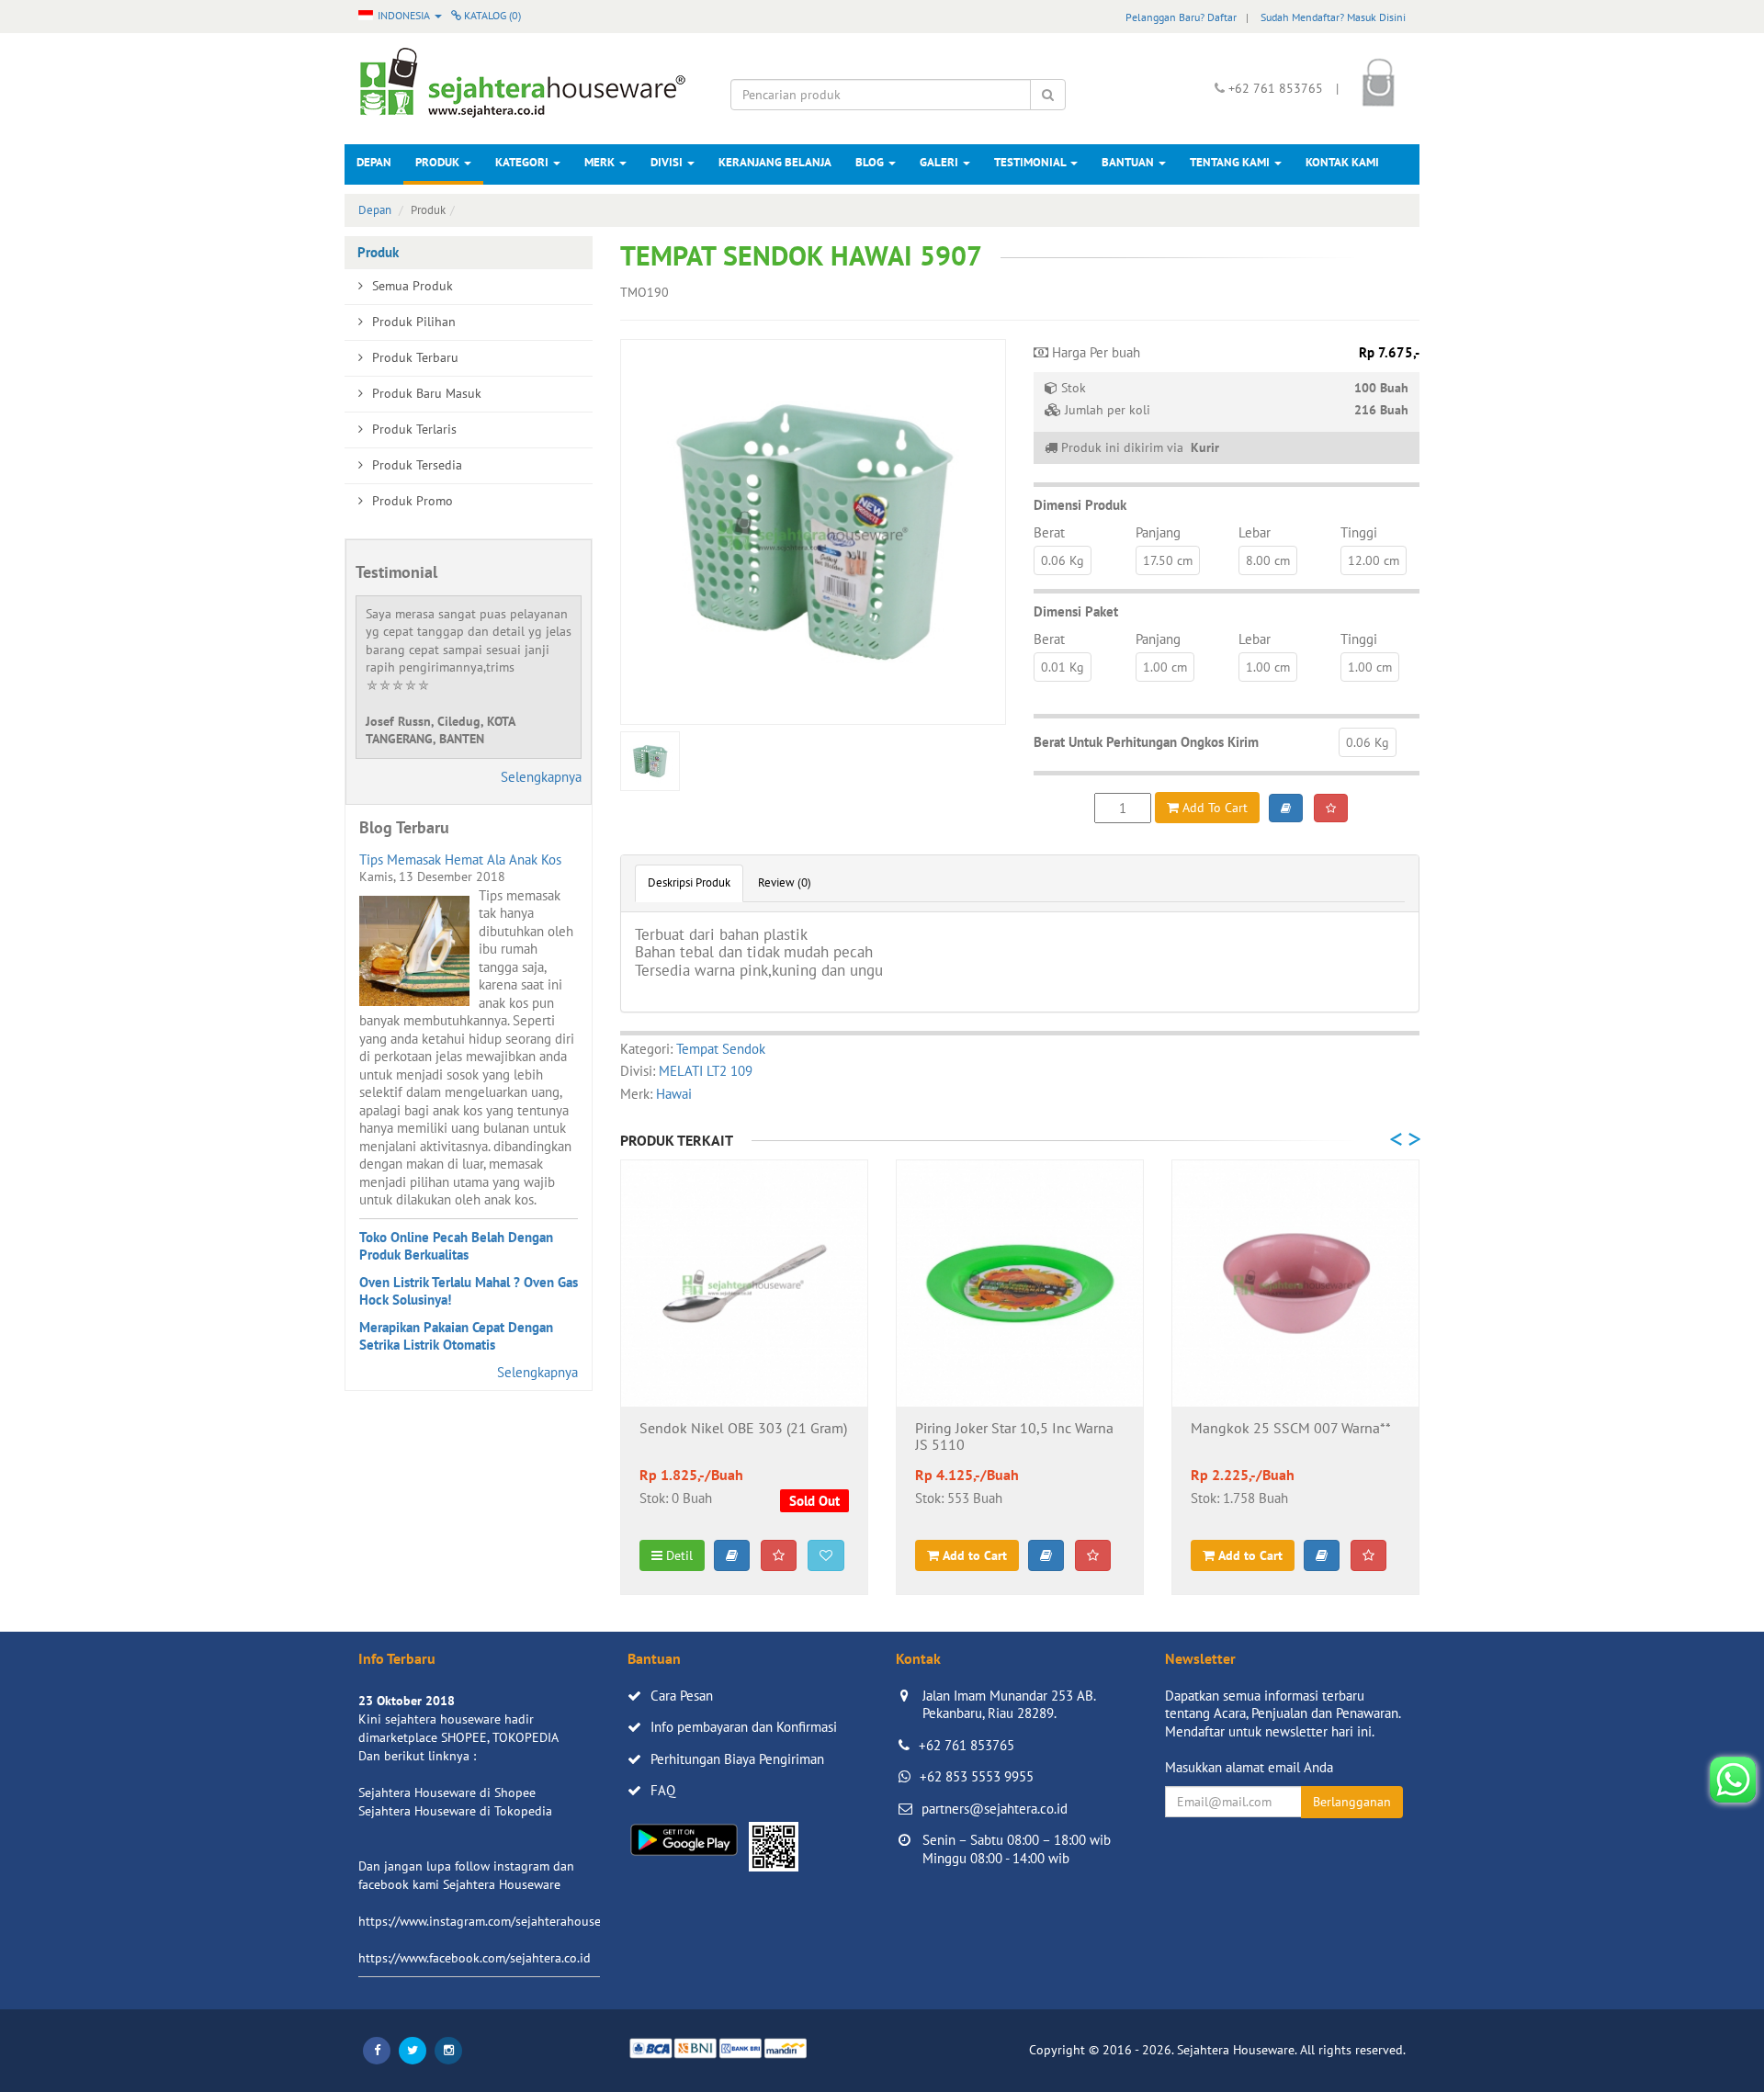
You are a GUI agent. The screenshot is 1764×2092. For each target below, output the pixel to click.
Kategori (523, 162)
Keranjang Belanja (775, 162)
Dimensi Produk (1080, 505)
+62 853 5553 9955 (977, 1776)
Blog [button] (871, 162)
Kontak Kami (1342, 162)
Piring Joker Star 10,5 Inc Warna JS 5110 (1014, 1437)
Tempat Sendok (721, 1049)
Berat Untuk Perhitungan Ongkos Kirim (1146, 742)
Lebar (1255, 532)
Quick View (745, 1378)
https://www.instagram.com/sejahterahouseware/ (495, 1921)
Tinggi (1359, 532)
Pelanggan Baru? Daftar (1181, 17)
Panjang (1158, 532)
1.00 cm (1165, 667)
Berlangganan (1352, 1802)
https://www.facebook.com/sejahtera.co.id (475, 1958)
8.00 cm (1268, 560)
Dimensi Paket (1076, 611)
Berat (1049, 532)
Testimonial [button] (1031, 162)
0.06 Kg (1063, 560)
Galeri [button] (940, 162)
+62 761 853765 (967, 1745)
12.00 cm (1374, 560)
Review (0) (785, 882)
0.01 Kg (1063, 667)
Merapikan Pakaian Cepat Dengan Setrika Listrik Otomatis (456, 1336)
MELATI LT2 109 (706, 1071)
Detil (678, 1555)
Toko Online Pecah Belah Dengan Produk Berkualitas (456, 1246)
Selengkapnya (541, 777)
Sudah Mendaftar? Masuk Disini (1333, 17)
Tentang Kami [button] (1231, 162)
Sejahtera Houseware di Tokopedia (455, 1811)
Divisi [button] (668, 162)
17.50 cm (1168, 560)
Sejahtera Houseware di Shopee (447, 1792)
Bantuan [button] (1129, 162)
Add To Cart (1213, 808)
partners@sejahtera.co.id (995, 1809)
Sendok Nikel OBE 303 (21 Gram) (743, 1429)
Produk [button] (439, 162)
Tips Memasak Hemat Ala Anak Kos (460, 859)
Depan (374, 162)
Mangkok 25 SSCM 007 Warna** (1291, 1429)
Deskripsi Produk (689, 882)
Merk (601, 162)
